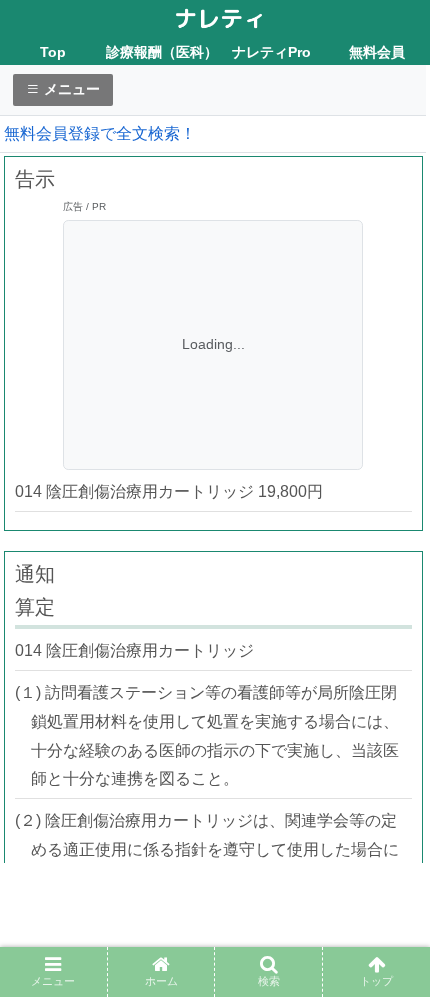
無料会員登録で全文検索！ (100, 133)
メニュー (70, 89)
